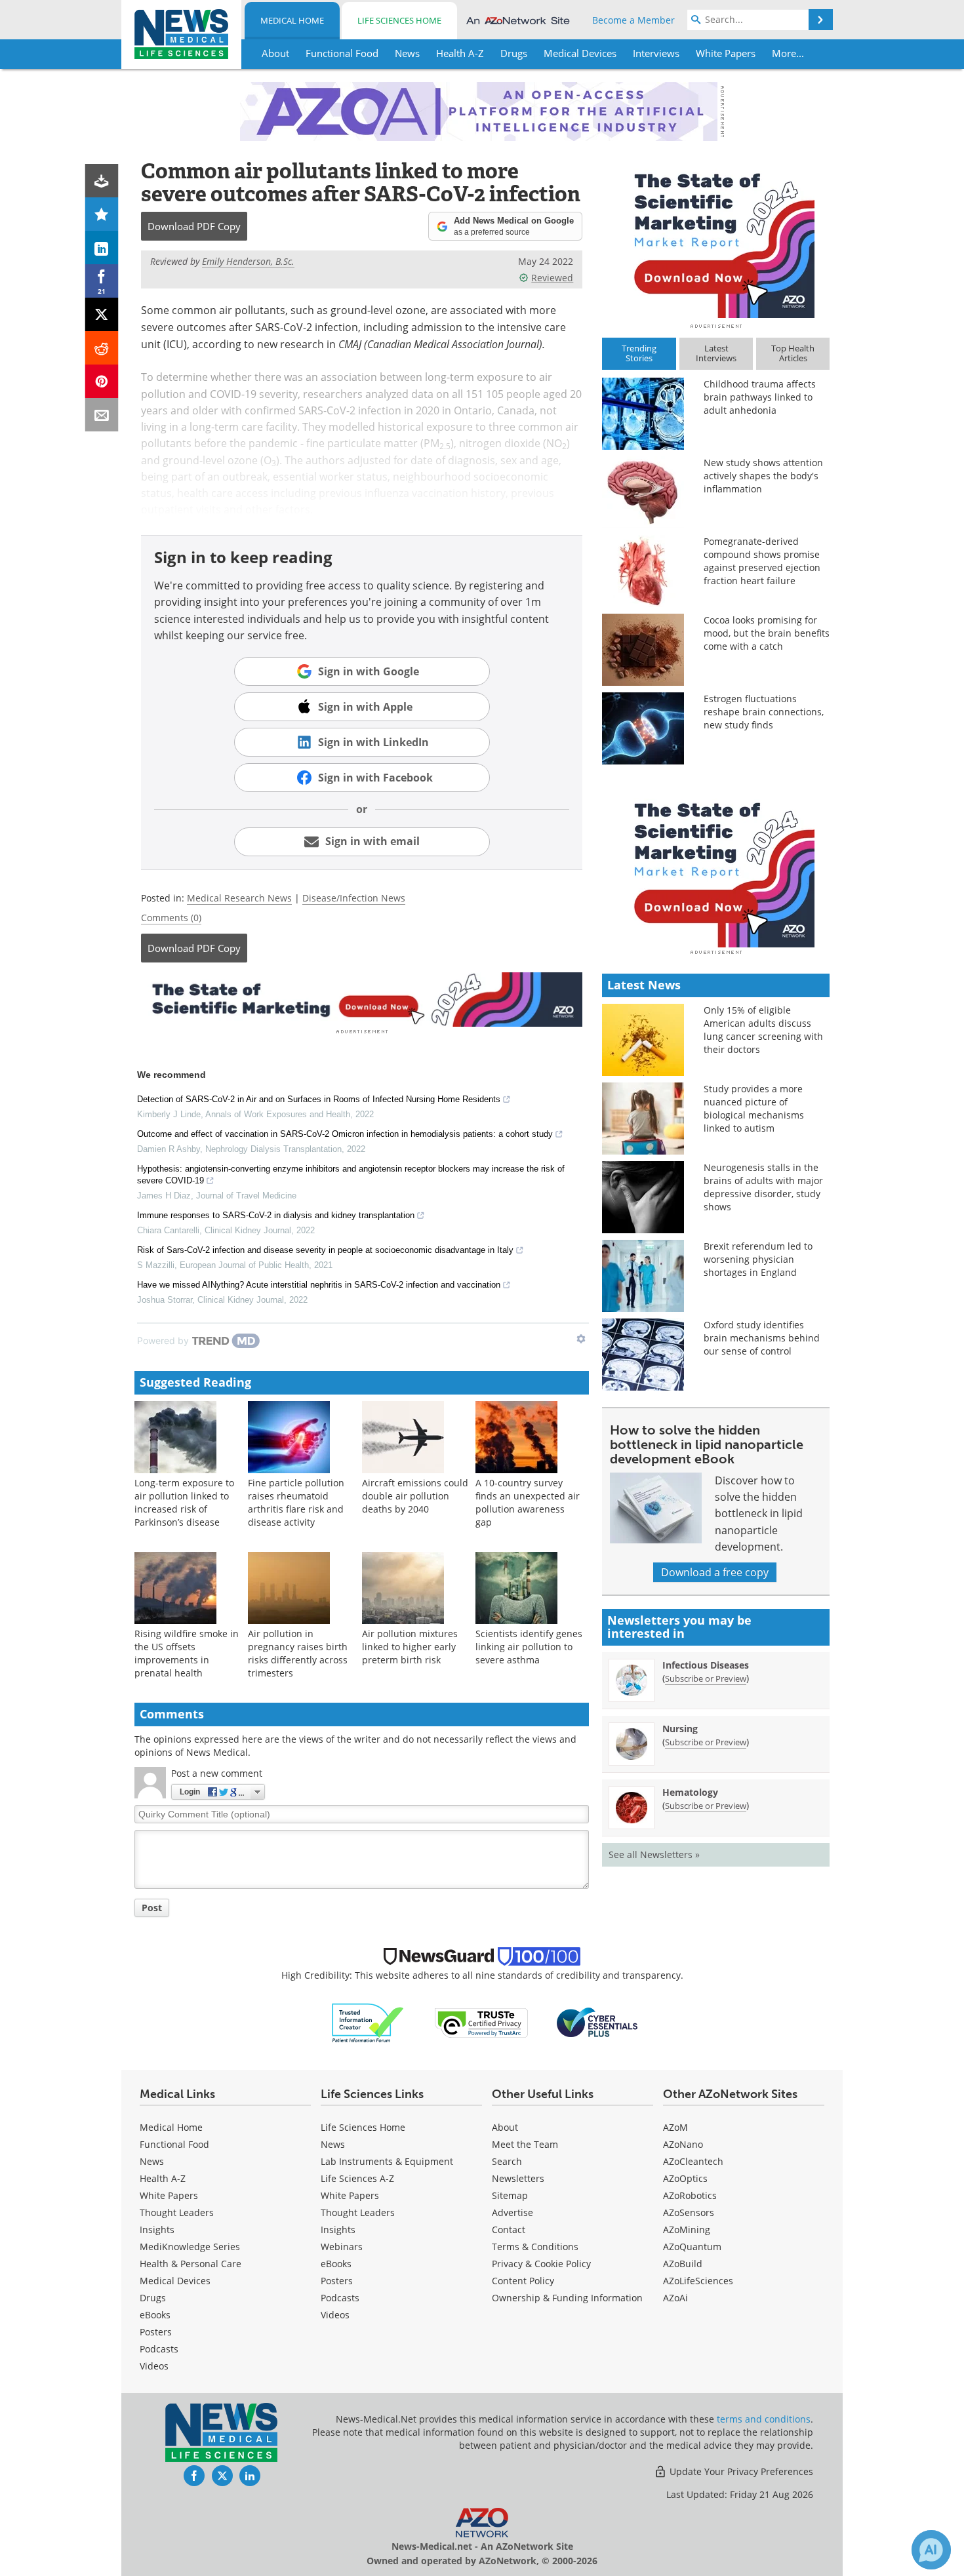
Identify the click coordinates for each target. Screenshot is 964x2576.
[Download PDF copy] (102, 181)
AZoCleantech (693, 2161)
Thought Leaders (177, 2212)
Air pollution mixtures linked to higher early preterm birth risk (410, 1647)
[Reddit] (102, 348)
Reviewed (552, 278)
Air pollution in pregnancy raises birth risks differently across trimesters (298, 1653)
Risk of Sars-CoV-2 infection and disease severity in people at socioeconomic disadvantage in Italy (325, 1250)
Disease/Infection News (354, 898)
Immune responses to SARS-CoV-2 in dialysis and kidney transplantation (276, 1215)
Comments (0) (171, 918)
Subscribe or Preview (706, 1678)
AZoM (675, 2127)
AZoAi (675, 2298)
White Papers (169, 2195)
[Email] (102, 415)
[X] (102, 314)
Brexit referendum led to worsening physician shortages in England (758, 1259)
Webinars (342, 2247)
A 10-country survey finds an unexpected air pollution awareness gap (528, 1502)
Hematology (690, 1792)
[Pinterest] (102, 381)
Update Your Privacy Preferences (740, 2471)
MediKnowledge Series (190, 2247)
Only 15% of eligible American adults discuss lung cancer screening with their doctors (763, 1030)
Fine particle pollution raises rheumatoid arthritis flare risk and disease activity (296, 1502)
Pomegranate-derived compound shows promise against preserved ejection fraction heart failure (762, 561)
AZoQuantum (692, 2247)
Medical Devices (175, 2281)
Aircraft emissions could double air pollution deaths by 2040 (415, 1496)
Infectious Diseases (706, 1665)
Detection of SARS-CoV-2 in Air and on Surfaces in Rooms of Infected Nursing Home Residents (319, 1099)
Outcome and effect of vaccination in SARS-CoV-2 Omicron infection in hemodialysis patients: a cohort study (345, 1134)
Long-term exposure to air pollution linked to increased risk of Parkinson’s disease (184, 1502)
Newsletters (518, 2178)
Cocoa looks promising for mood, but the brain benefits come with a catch (767, 633)
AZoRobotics (690, 2195)
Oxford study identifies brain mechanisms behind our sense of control (762, 1338)
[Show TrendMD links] (581, 1339)
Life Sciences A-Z (357, 2178)
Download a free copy (715, 1572)
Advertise (512, 2212)
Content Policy (523, 2281)
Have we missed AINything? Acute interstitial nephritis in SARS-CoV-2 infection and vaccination (319, 1285)
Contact (509, 2229)
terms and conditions (764, 2419)
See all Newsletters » (654, 1854)
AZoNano (683, 2144)
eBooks (155, 2315)
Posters (156, 2332)
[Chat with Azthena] (931, 2550)
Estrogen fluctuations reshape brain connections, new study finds (764, 712)
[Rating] (102, 214)
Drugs (153, 2298)
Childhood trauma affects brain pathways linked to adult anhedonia (760, 397)
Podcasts (159, 2349)
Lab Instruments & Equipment (387, 2161)
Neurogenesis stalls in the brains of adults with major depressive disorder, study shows (763, 1187)
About (505, 2127)
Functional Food (174, 2144)
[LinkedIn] (102, 248)
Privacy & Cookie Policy (541, 2264)
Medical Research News (239, 898)
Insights (157, 2229)
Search (507, 2161)
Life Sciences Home (399, 20)
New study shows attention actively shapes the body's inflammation (763, 476)
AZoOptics (685, 2178)
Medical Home (292, 20)
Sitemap (510, 2195)
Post (152, 1908)
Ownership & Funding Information (567, 2298)
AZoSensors (689, 2212)
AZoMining (687, 2229)
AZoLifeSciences (698, 2281)
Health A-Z (163, 2178)
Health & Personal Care (191, 2264)
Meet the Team (525, 2144)
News (152, 2161)
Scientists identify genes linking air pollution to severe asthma (529, 1647)
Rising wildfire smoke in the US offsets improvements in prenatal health (187, 1653)
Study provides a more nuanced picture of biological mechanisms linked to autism (754, 1108)
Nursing (680, 1729)
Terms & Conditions (535, 2247)
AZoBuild (683, 2264)
